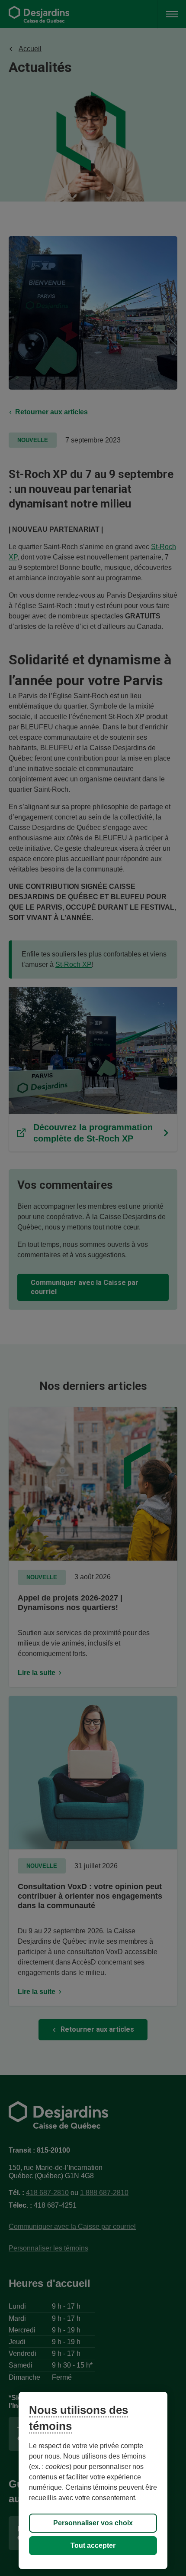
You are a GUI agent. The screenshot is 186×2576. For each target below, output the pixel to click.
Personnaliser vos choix (93, 2523)
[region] (93, 2480)
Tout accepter (93, 2545)
